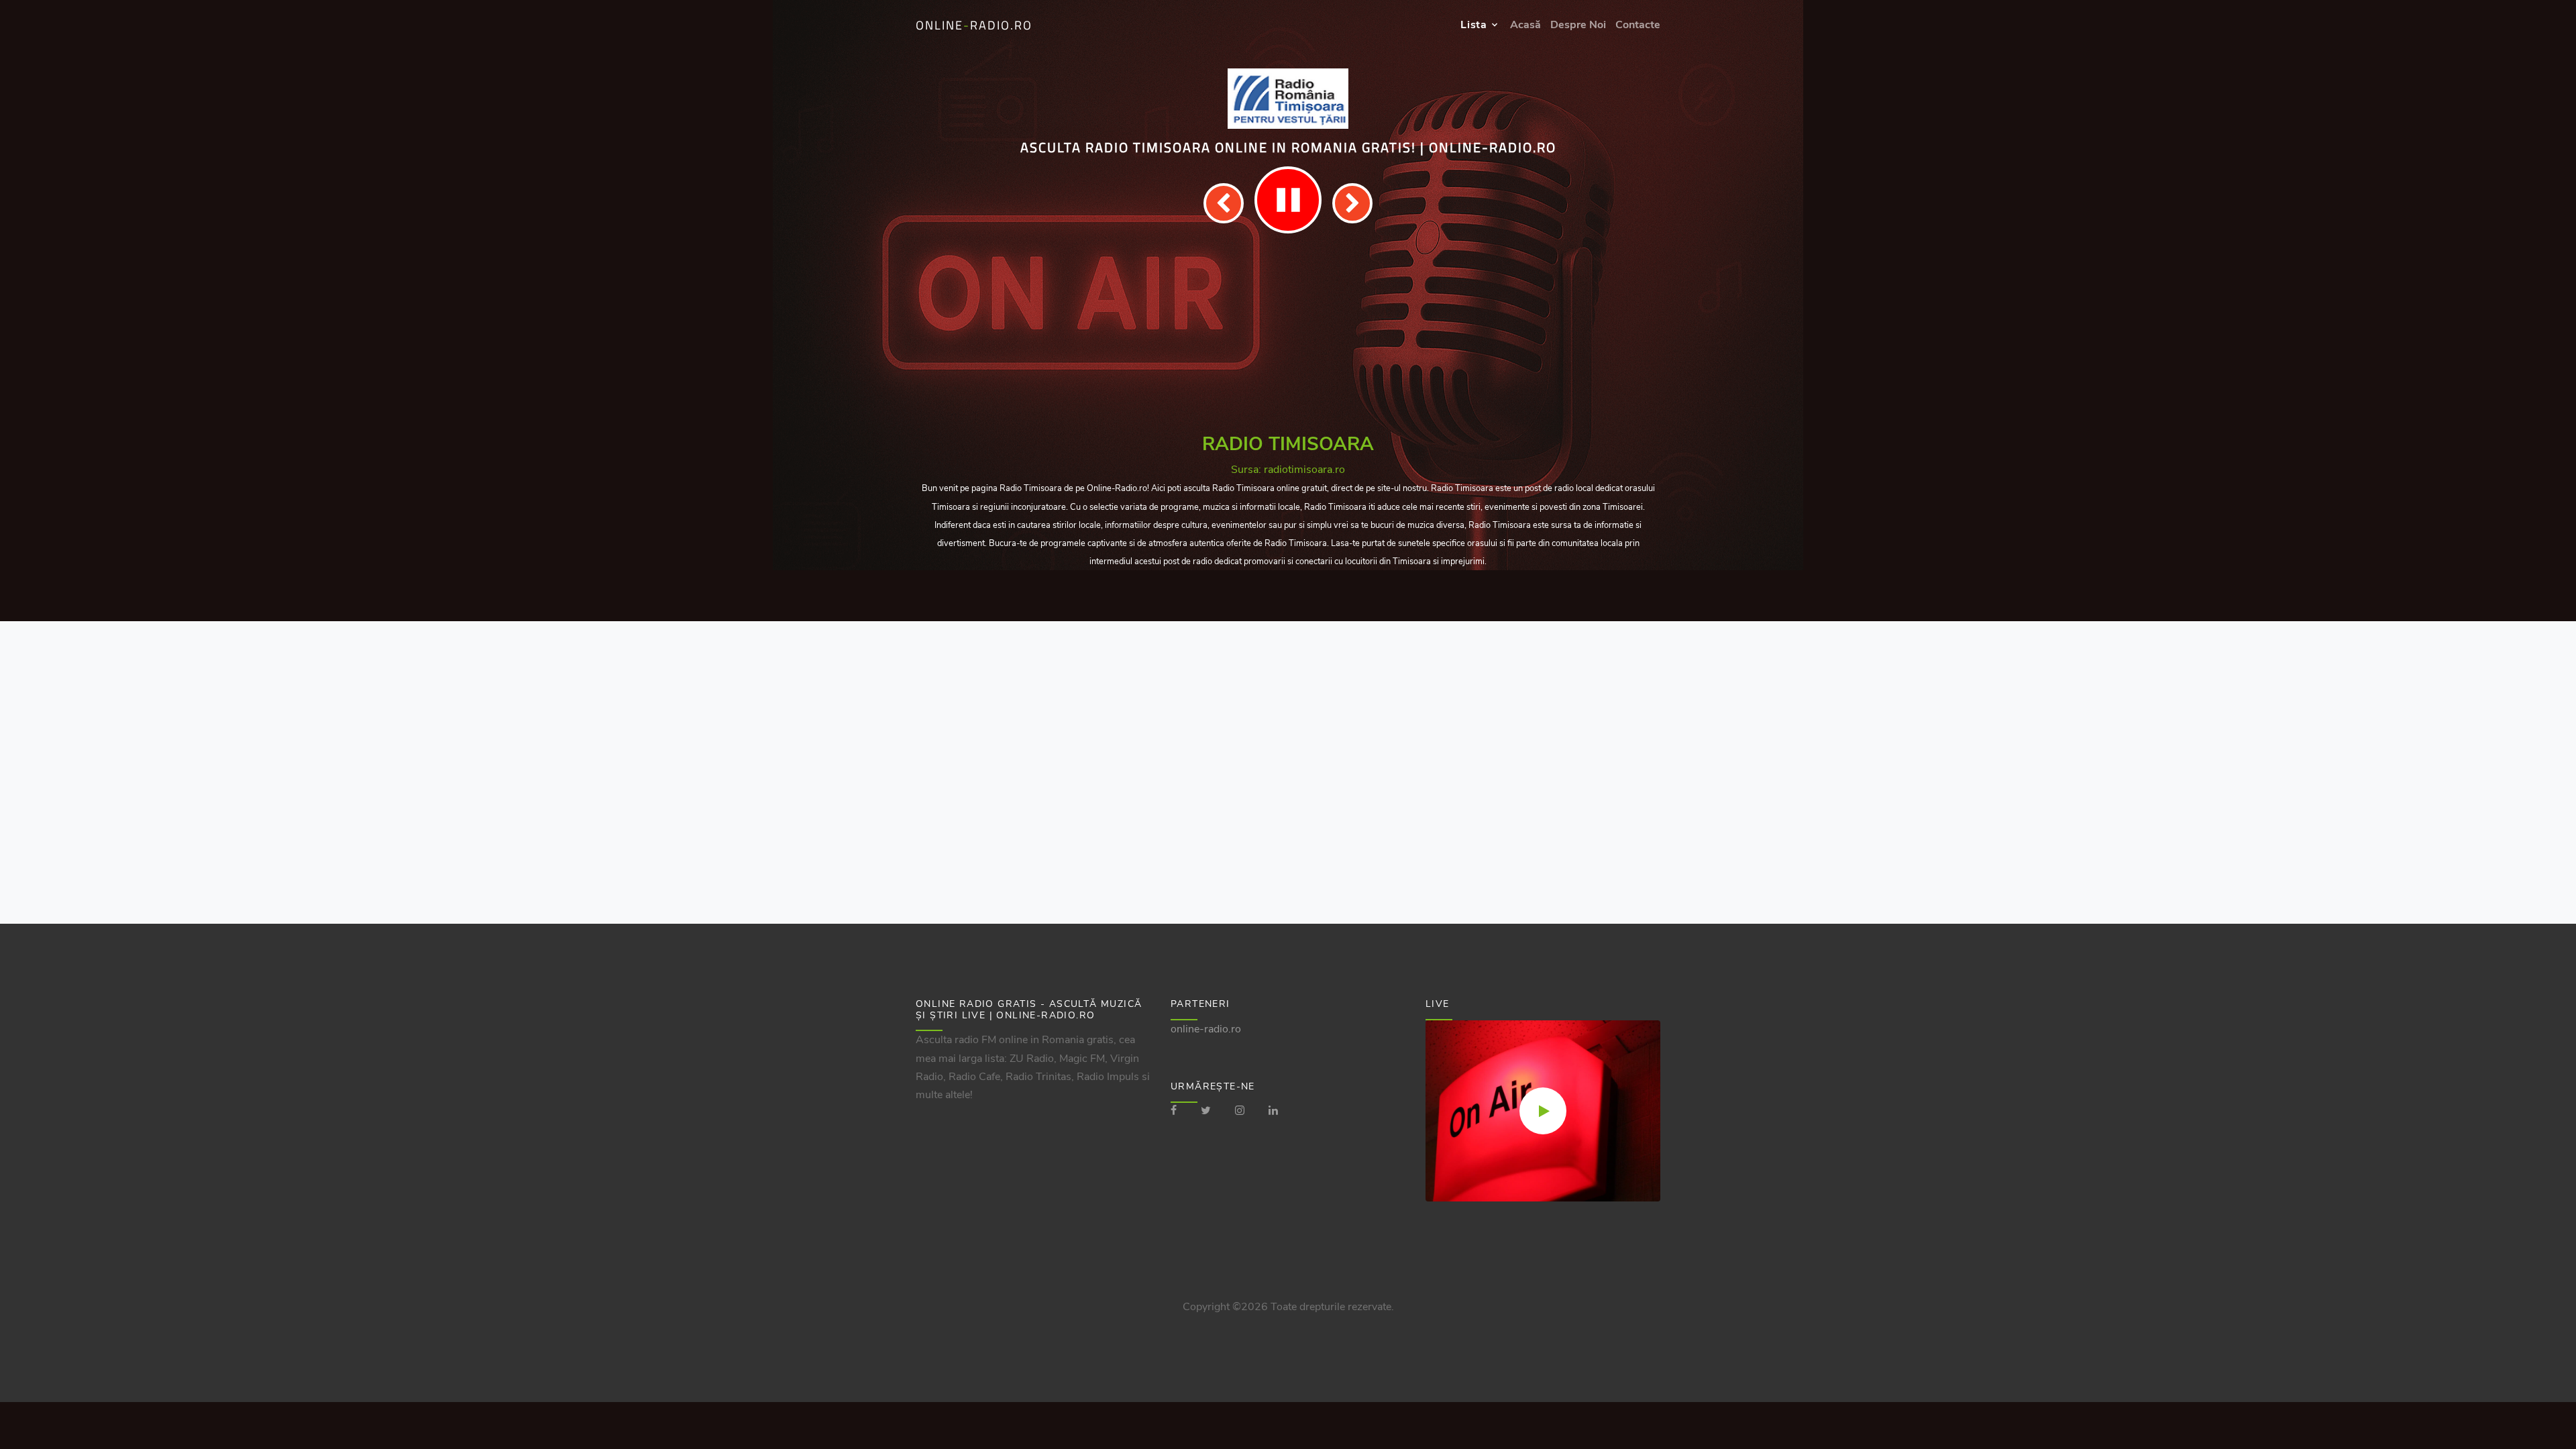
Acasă (1525, 25)
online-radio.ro (1206, 1029)
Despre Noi (1578, 25)
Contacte (1638, 25)
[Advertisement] (1288, 334)
